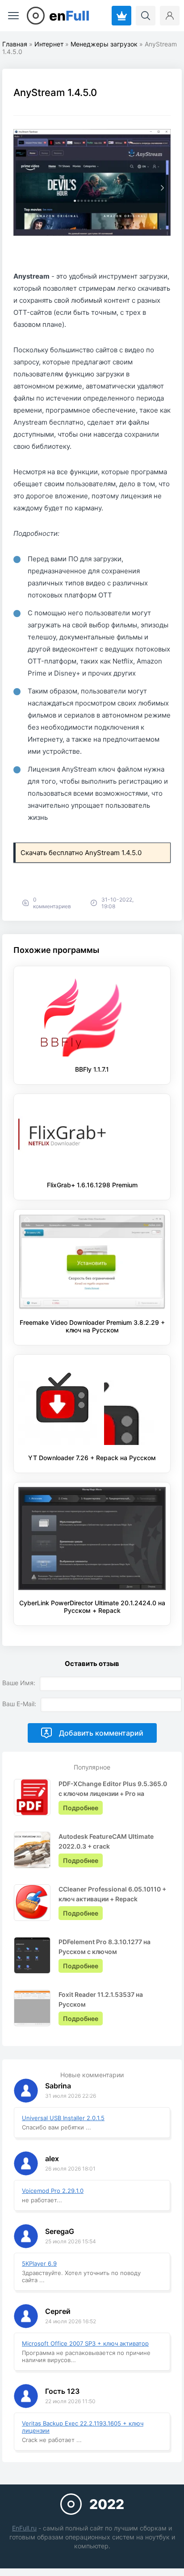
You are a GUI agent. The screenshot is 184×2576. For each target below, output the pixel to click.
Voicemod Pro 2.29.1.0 (53, 2191)
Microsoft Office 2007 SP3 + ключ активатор (85, 2343)
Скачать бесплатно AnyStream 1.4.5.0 (81, 853)
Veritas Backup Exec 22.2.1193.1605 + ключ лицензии (83, 2427)
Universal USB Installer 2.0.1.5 (63, 2118)
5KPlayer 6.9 (39, 2263)
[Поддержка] (121, 16)
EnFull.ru (24, 2528)
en (69, 16)
